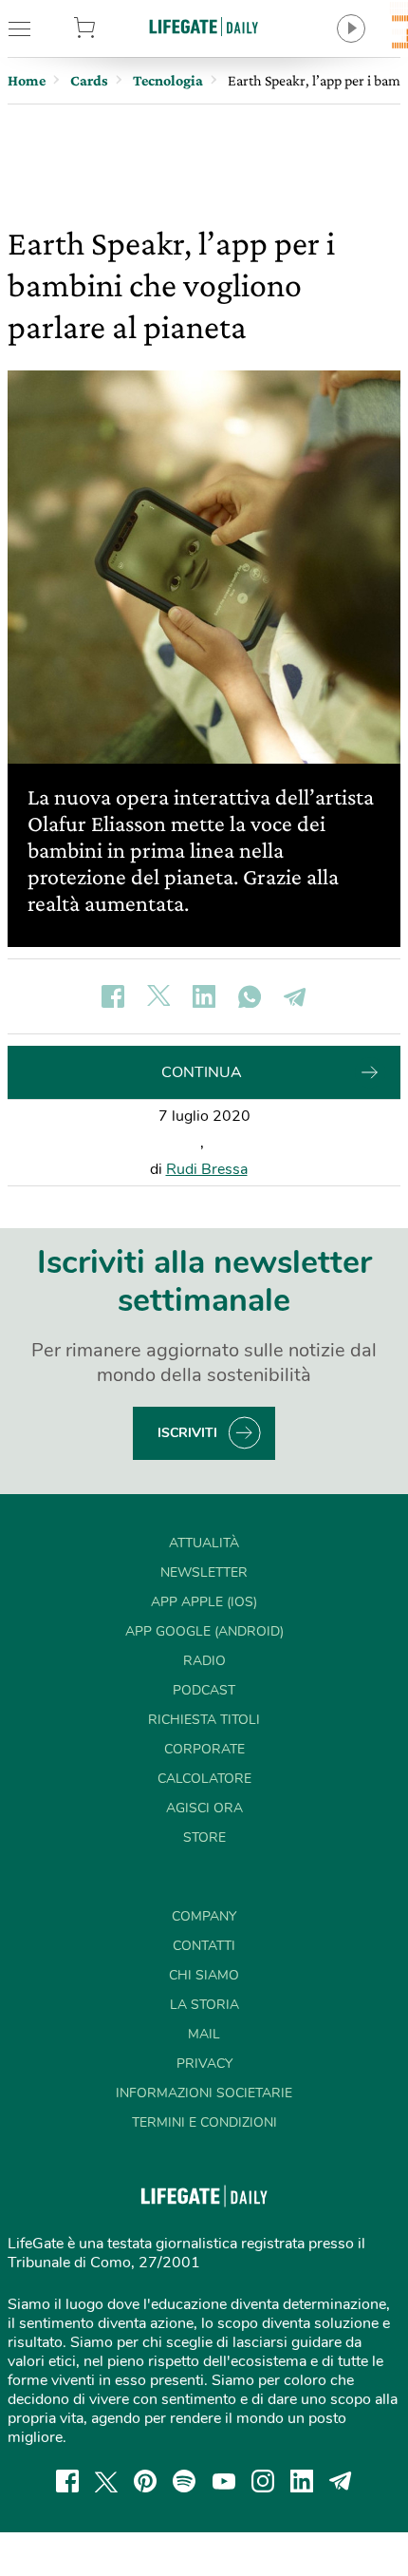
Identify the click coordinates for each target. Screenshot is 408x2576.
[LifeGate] (204, 26)
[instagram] (263, 2481)
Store (113, 28)
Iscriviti (187, 1433)
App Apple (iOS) (204, 1602)
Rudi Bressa (207, 1169)
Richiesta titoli (204, 1720)
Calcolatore (204, 1779)
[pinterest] (145, 2481)
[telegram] (341, 2481)
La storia (204, 2005)
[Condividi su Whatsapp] (250, 996)
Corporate (204, 1749)
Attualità (204, 1543)
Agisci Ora (204, 1808)
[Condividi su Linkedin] (204, 996)
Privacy (204, 2064)
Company (204, 1916)
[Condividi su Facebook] (113, 996)
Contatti (204, 1946)
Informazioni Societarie (204, 2093)
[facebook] (67, 2481)
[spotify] (184, 2481)
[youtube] (224, 2481)
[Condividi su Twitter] (158, 996)
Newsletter (204, 1572)
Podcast (204, 1690)
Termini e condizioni (204, 2122)
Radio (204, 1661)
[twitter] (106, 2481)
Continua (202, 1072)
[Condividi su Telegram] (295, 996)
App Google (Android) (204, 1631)
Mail (204, 2034)
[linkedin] (302, 2481)
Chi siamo (204, 1975)
